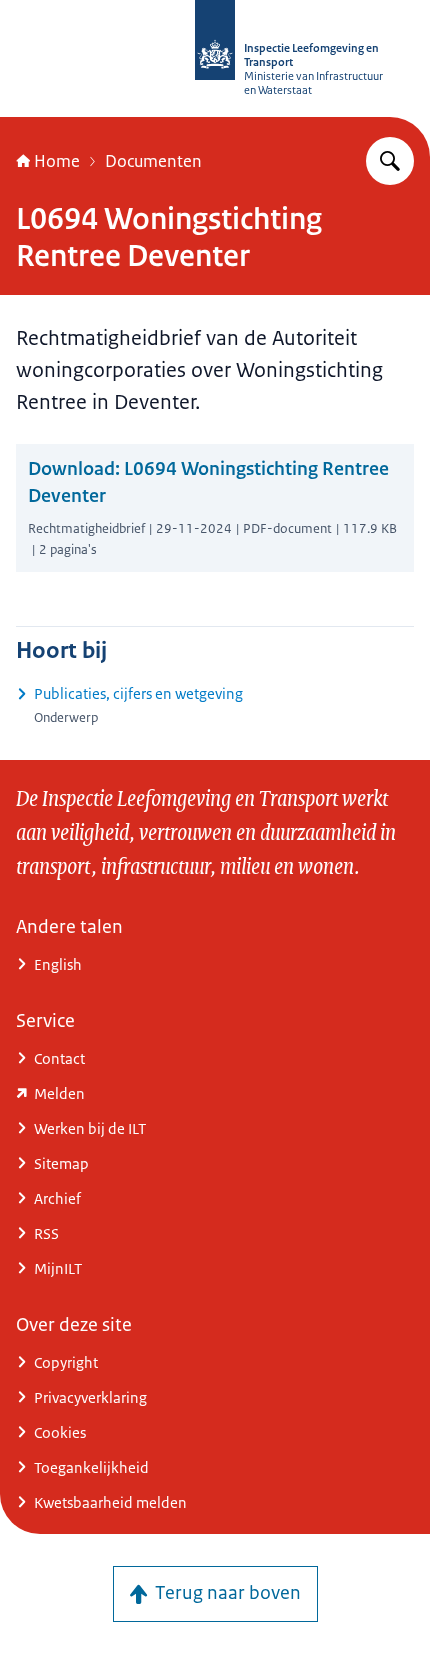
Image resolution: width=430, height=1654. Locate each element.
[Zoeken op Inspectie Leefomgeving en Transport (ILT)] (390, 161)
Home (57, 161)
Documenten (153, 161)
